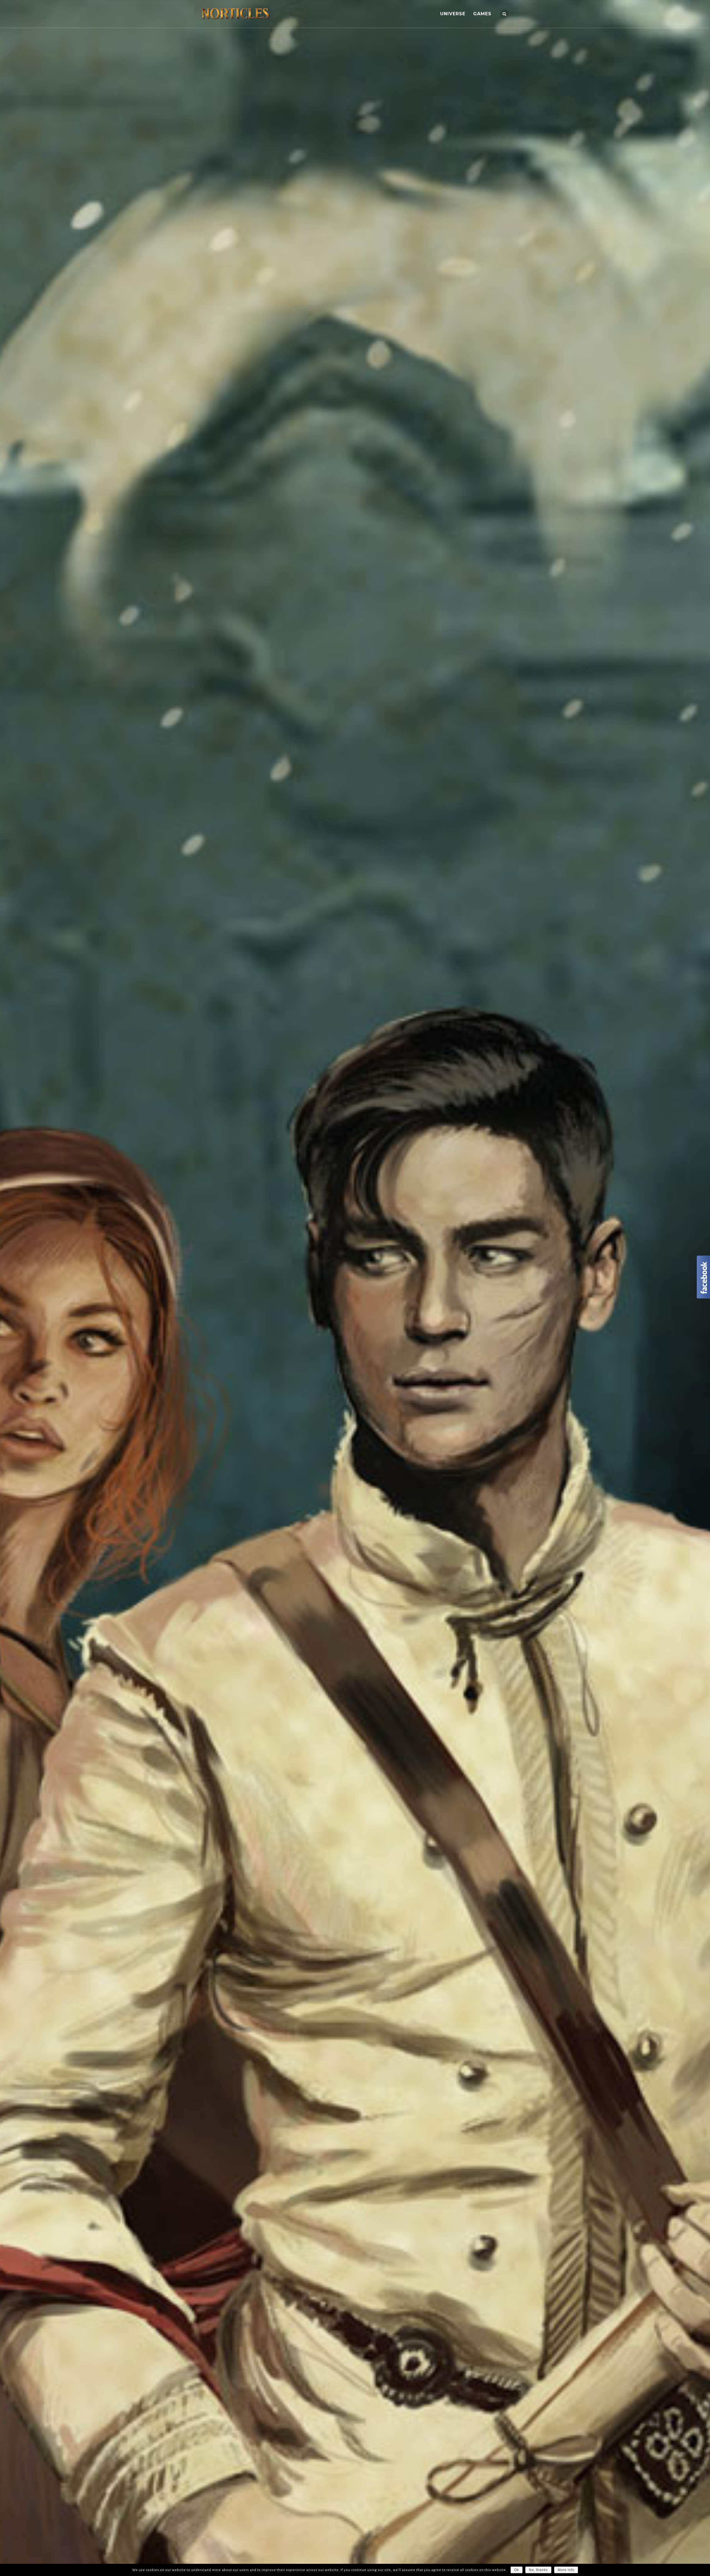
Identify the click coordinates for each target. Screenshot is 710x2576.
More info (566, 2570)
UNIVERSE (453, 14)
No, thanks (538, 2570)
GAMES (482, 14)
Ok (517, 2570)
